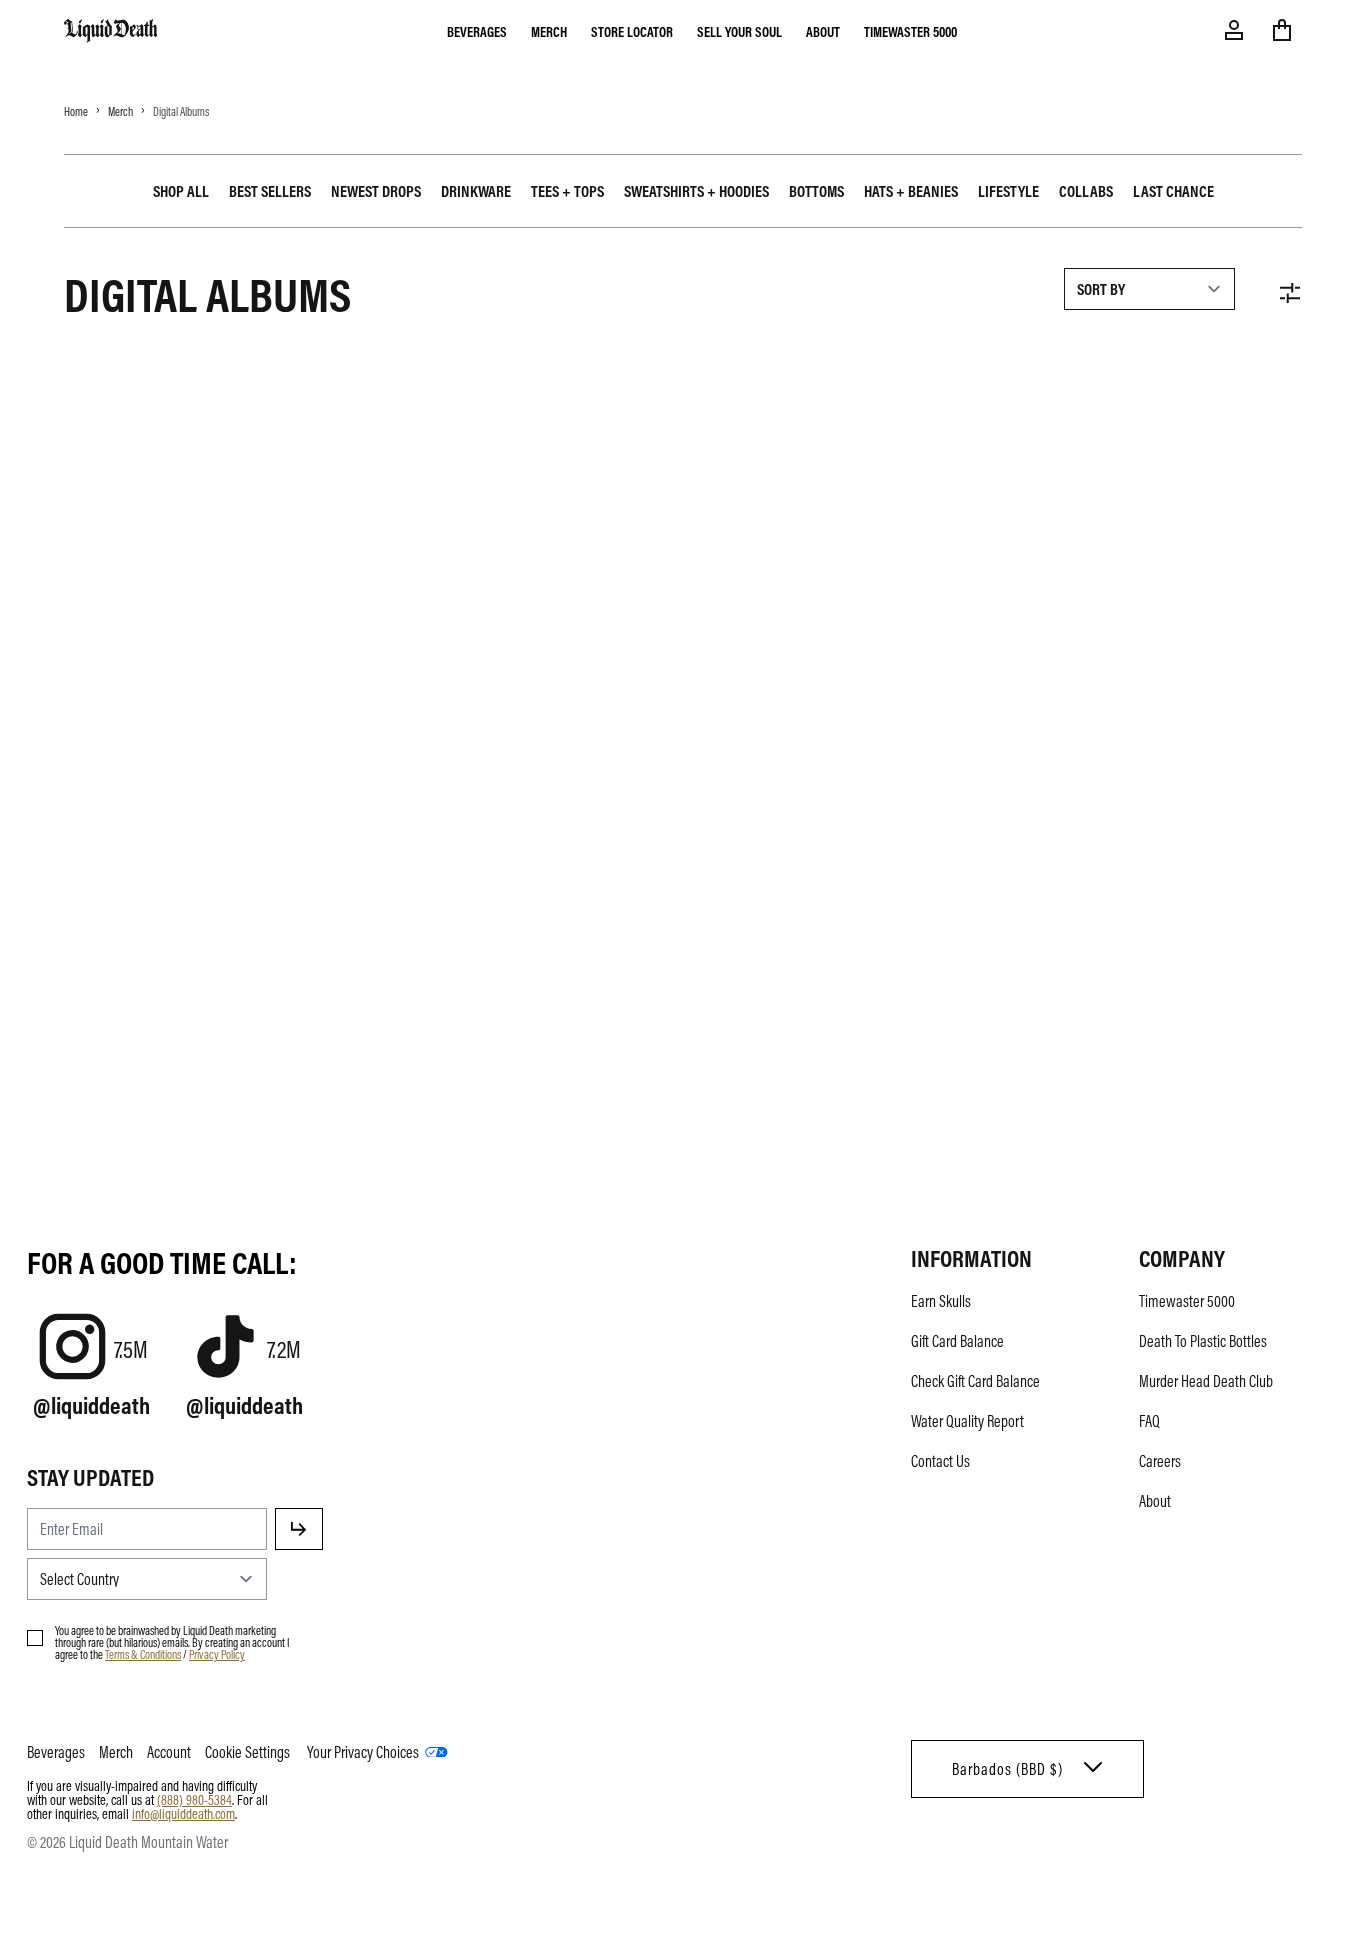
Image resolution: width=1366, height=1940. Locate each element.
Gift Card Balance (957, 1341)
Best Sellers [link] (270, 191)
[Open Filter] (1290, 293)
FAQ (1149, 1421)
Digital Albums (181, 111)
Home (76, 111)
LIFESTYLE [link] (1008, 191)
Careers (1160, 1461)
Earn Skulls (941, 1301)
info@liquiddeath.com (183, 1813)
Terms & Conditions (143, 1654)
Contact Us (940, 1461)
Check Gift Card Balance (975, 1381)
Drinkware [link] (476, 191)
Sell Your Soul (739, 31)
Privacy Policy (217, 1654)
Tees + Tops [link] (567, 191)
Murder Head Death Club (1206, 1381)
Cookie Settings (247, 1752)
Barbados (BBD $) (1007, 1769)
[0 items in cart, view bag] (1282, 30)
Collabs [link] (1086, 191)
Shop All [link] (181, 191)
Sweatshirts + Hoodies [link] (696, 191)
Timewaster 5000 (910, 31)
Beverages (477, 31)
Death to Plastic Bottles (1203, 1341)
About (823, 31)
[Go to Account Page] (1234, 30)
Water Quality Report (967, 1421)
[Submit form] (299, 1529)
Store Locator (632, 31)
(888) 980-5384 (194, 1799)
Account (169, 1752)
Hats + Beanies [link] (911, 191)
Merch (549, 31)
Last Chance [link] (1173, 191)
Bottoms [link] (816, 191)
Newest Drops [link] (376, 191)
